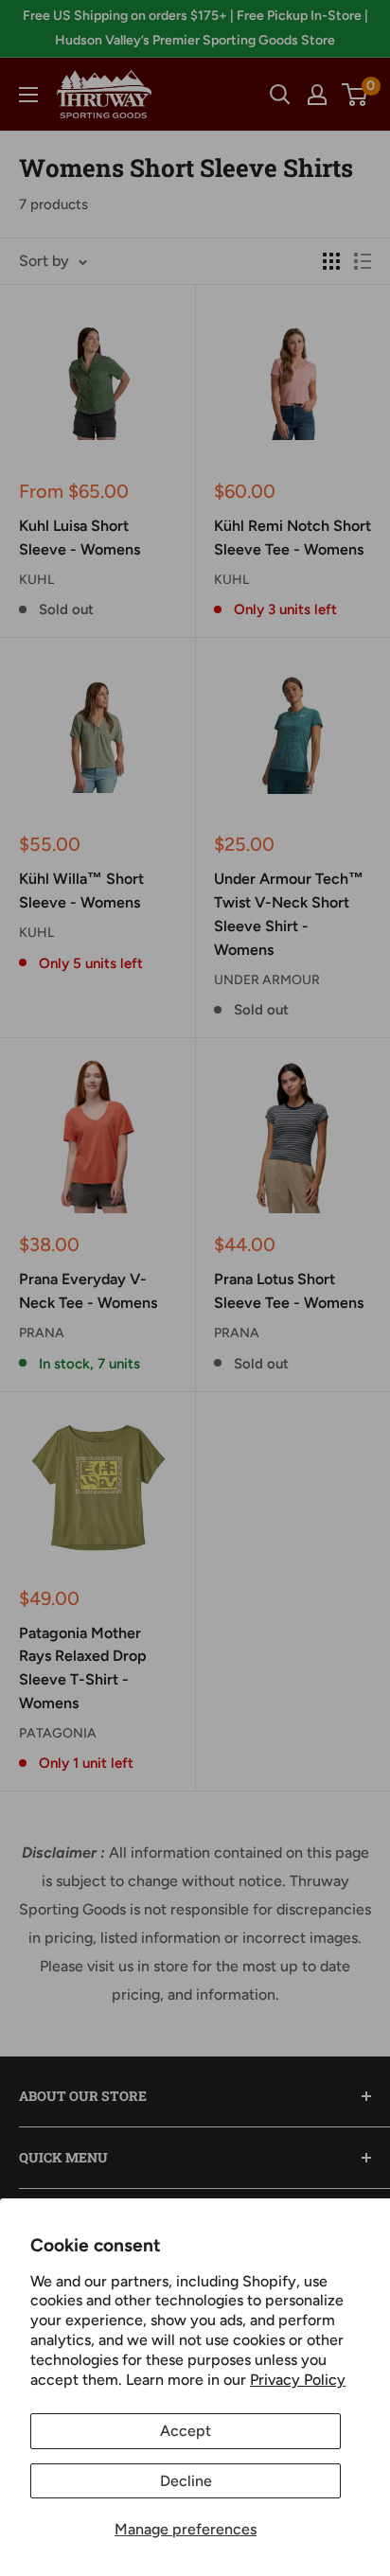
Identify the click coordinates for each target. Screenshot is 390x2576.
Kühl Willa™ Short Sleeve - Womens (81, 891)
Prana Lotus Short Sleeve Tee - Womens (289, 1291)
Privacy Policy (298, 2380)
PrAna (42, 1333)
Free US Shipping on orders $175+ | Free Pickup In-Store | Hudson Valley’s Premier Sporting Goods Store (195, 28)
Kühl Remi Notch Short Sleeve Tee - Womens (292, 538)
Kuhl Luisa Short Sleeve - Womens (80, 538)
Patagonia (58, 1733)
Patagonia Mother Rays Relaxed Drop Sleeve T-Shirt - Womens (83, 1668)
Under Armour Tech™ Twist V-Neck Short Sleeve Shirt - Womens (289, 914)
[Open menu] (28, 95)
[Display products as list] (363, 261)
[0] (355, 95)
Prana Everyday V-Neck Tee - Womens (88, 1291)
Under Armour (267, 980)
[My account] (317, 95)
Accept (186, 2431)
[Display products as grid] (331, 261)
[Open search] (280, 95)
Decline (186, 2481)
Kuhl (36, 580)
